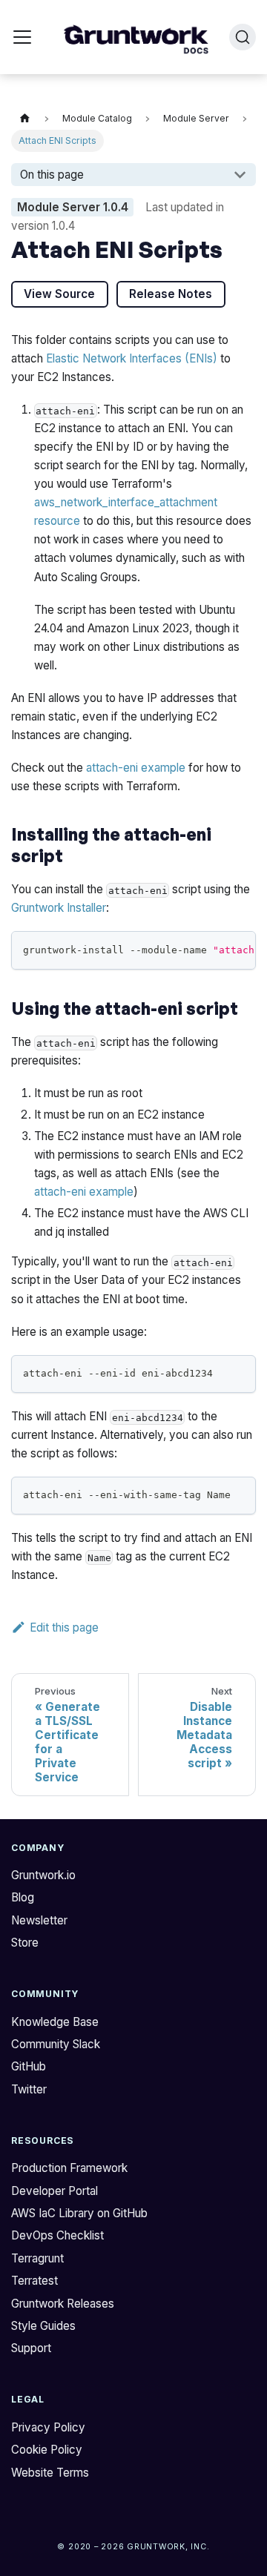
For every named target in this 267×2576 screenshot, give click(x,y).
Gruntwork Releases (63, 2304)
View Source (59, 294)
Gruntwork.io (43, 1875)
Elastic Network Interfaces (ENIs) (132, 358)
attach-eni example (136, 768)
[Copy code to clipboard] (238, 949)
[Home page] (24, 119)
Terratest (34, 2281)
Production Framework (69, 2168)
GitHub (29, 2066)
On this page (52, 175)
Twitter (29, 2089)
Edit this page (64, 1628)
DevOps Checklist (57, 2235)
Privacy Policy (48, 2427)
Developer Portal (55, 2191)
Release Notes (171, 294)
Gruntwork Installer (59, 908)
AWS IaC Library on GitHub (79, 2213)
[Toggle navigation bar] (22, 37)
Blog (23, 1897)
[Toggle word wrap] (213, 949)
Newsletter (39, 1920)
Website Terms (50, 2473)
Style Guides (43, 2326)
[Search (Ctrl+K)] (243, 37)
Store (25, 1943)
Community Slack (56, 2044)
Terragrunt (37, 2258)
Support (31, 2348)
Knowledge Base (55, 2022)
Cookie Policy (47, 2450)
